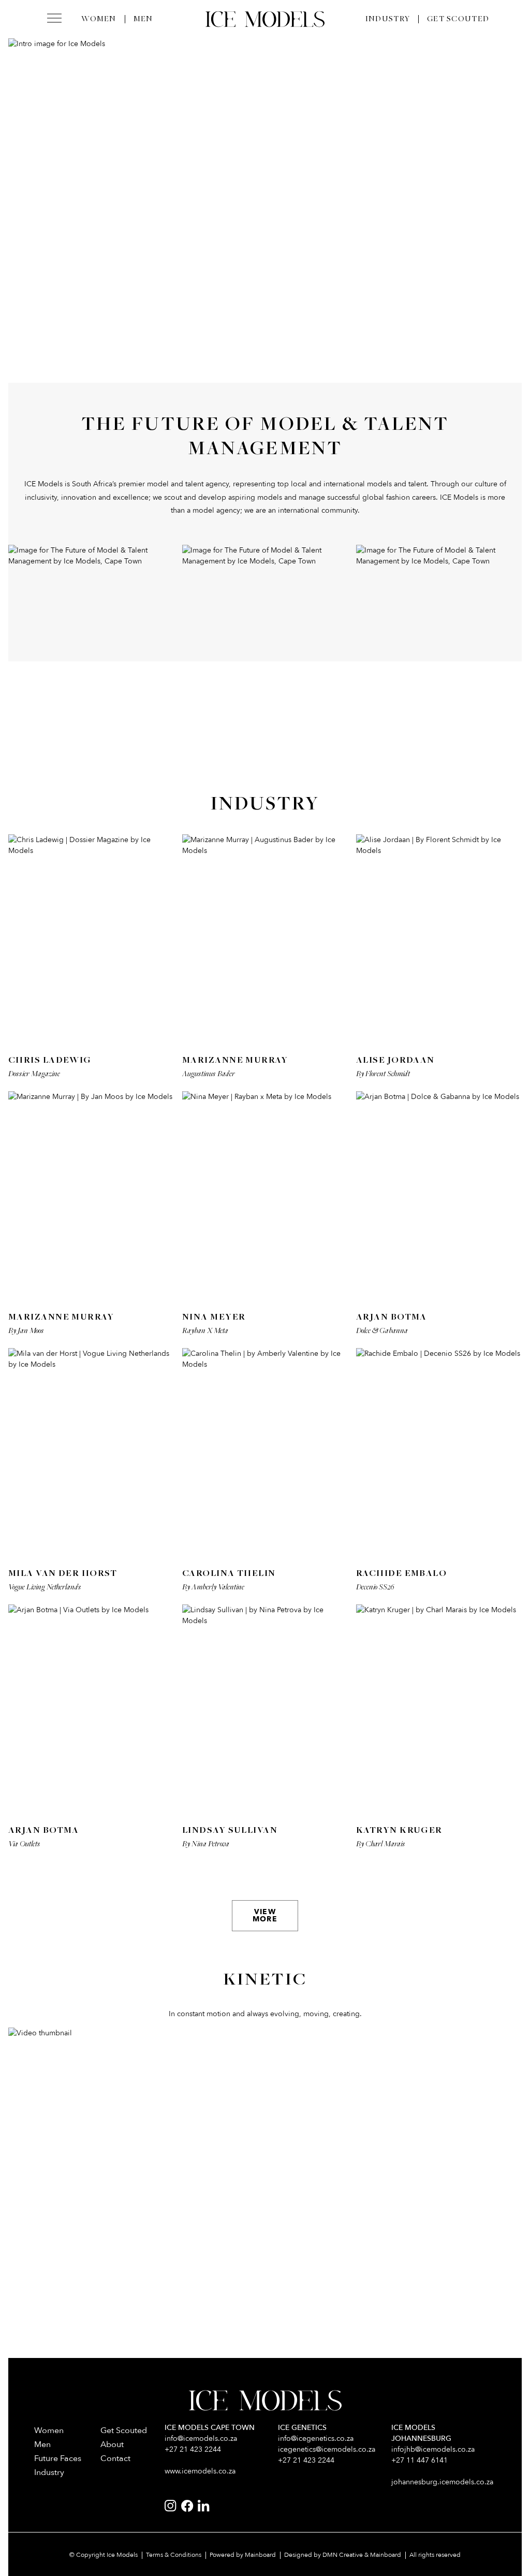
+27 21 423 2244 (193, 2449)
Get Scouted (458, 19)
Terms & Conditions (174, 2555)
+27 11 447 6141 (419, 2460)
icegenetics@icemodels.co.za (327, 2449)
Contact (115, 2458)
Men (143, 19)
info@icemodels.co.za (201, 2438)
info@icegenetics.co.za (316, 2438)
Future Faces (58, 2458)
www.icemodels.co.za (200, 2471)
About (112, 2444)
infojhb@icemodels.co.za (433, 2449)
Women (99, 19)
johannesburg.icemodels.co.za (442, 2482)
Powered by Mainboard (243, 2555)
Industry (388, 19)
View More (265, 1915)
